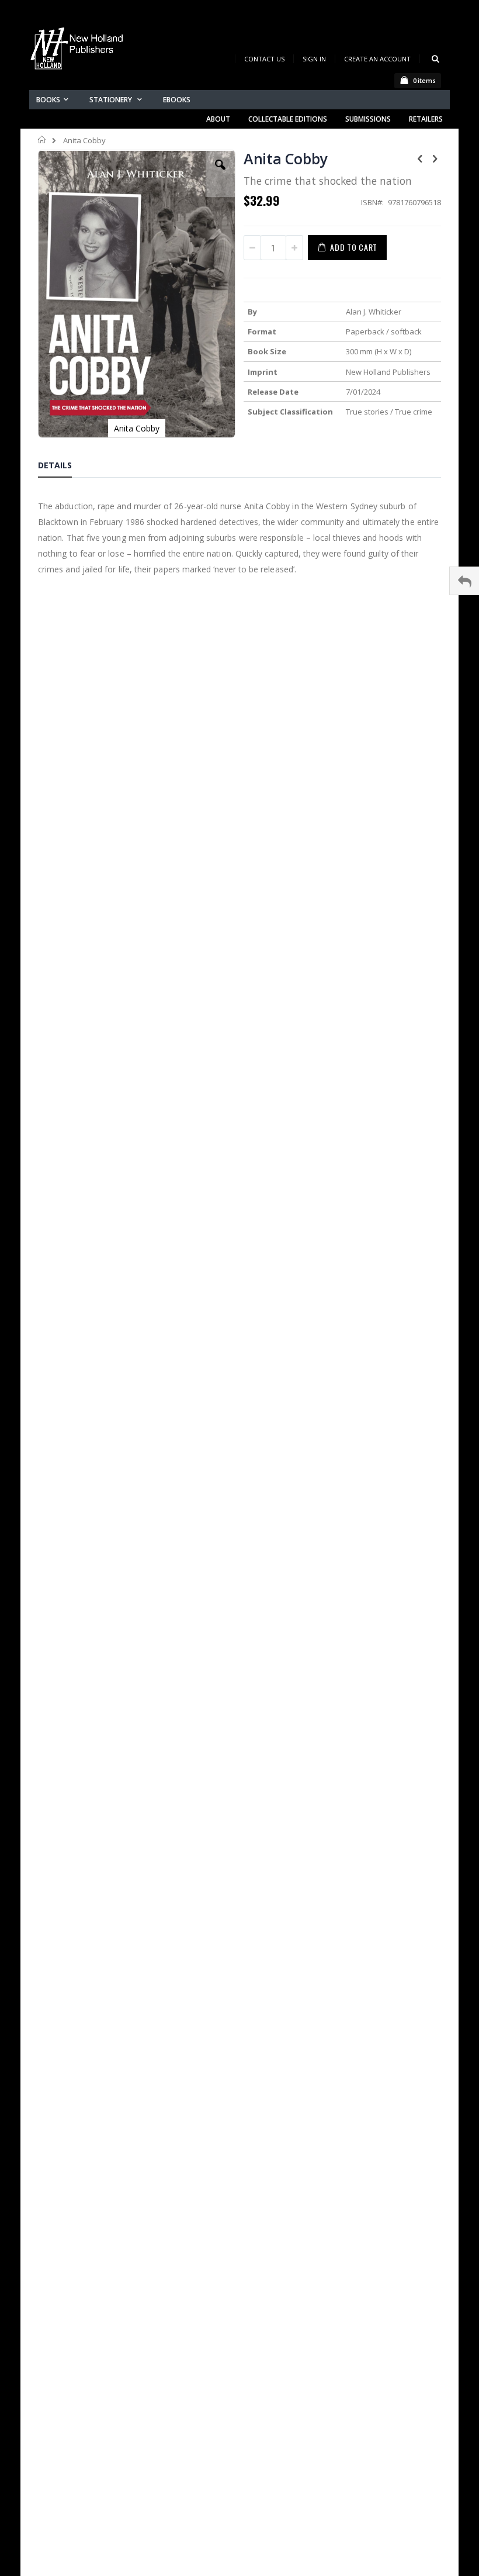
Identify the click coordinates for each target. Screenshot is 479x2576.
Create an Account (377, 59)
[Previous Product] (420, 158)
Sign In (314, 59)
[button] (220, 174)
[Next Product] (435, 158)
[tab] (64, 467)
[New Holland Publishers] (79, 51)
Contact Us (264, 59)
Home (42, 140)
